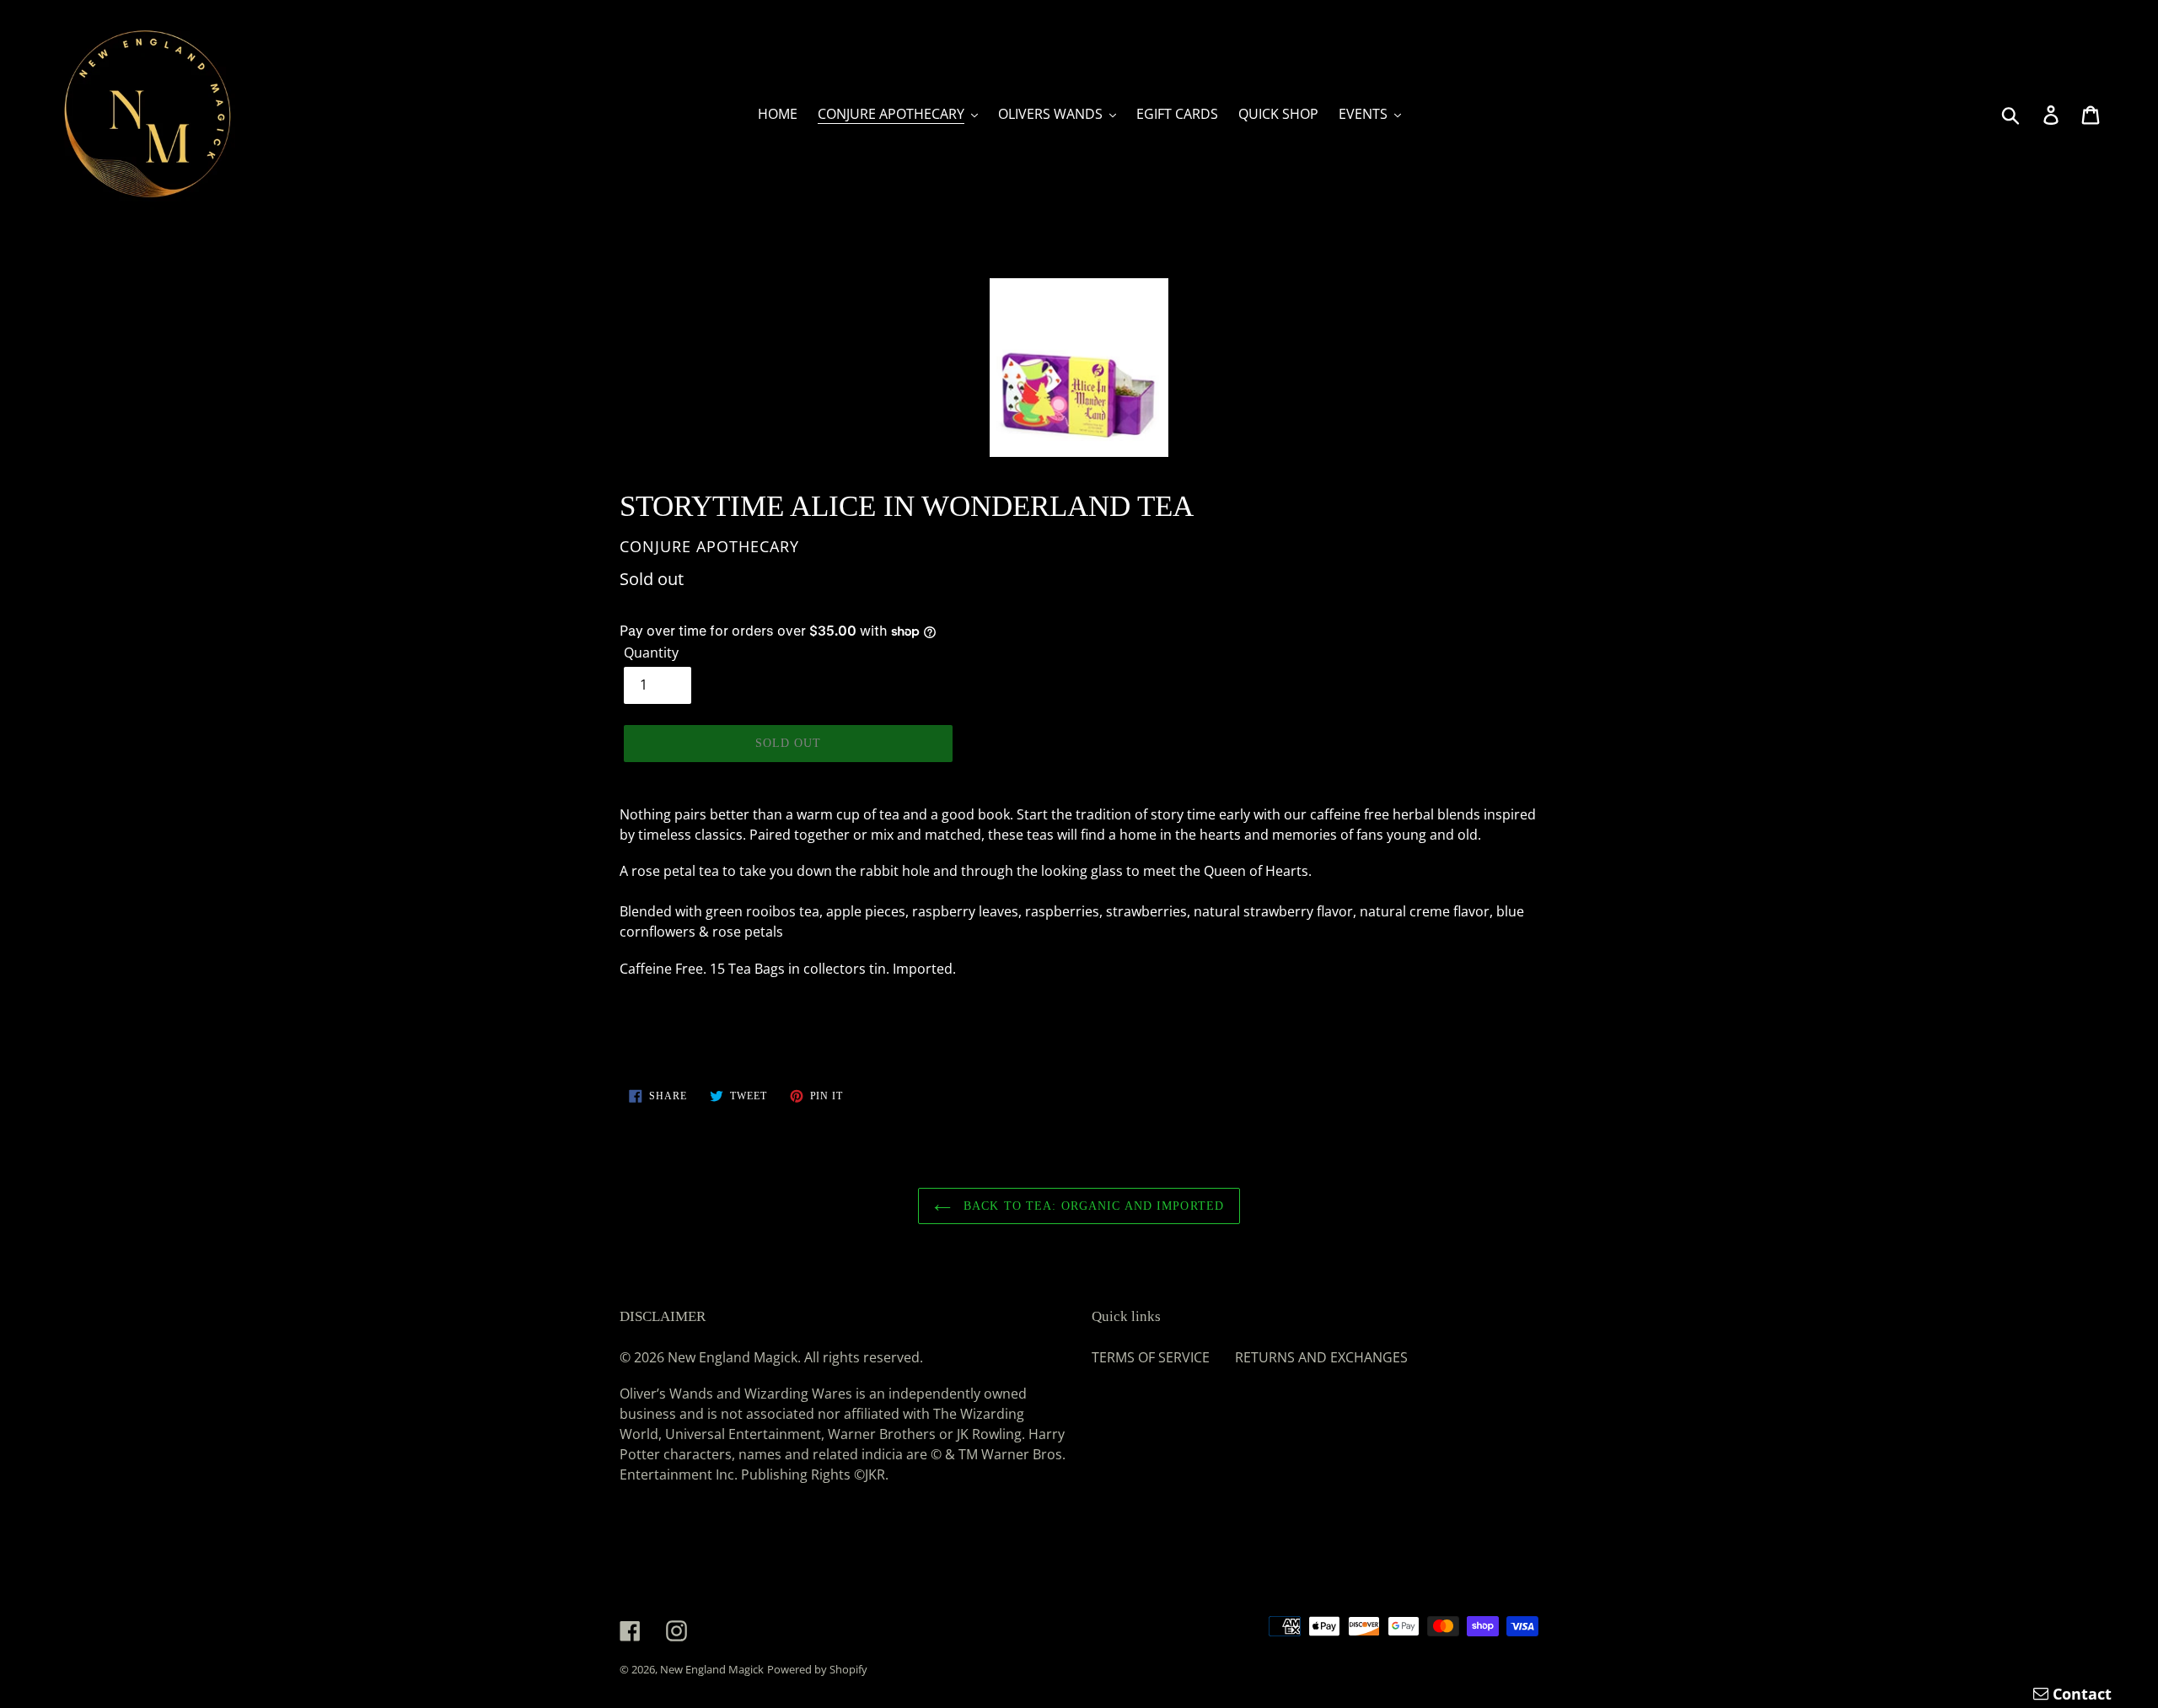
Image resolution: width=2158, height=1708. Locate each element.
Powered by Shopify (817, 1669)
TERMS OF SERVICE (1151, 1357)
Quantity (651, 653)
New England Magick (712, 1669)
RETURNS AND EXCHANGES (1321, 1357)
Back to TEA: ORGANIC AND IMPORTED (1092, 1206)
